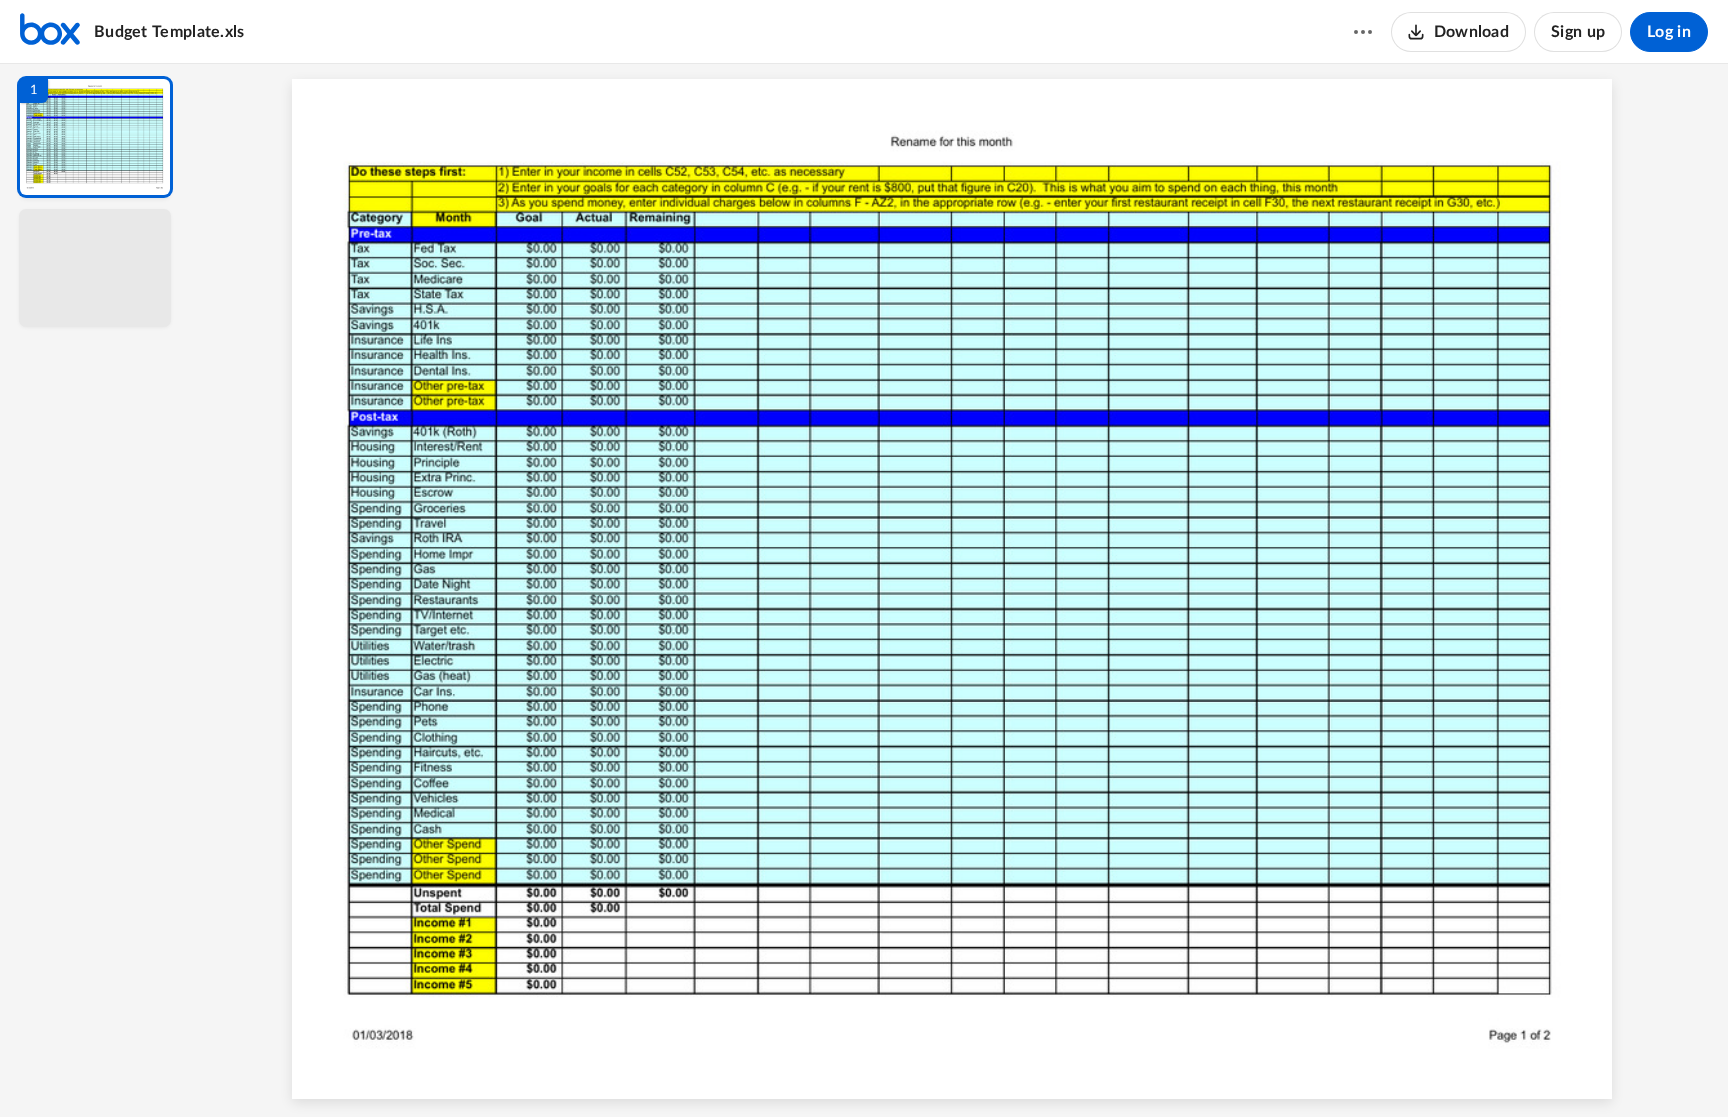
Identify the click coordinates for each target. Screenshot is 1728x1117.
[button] (95, 137)
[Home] (50, 32)
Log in (1669, 32)
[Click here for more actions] (1363, 32)
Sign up (1578, 32)
